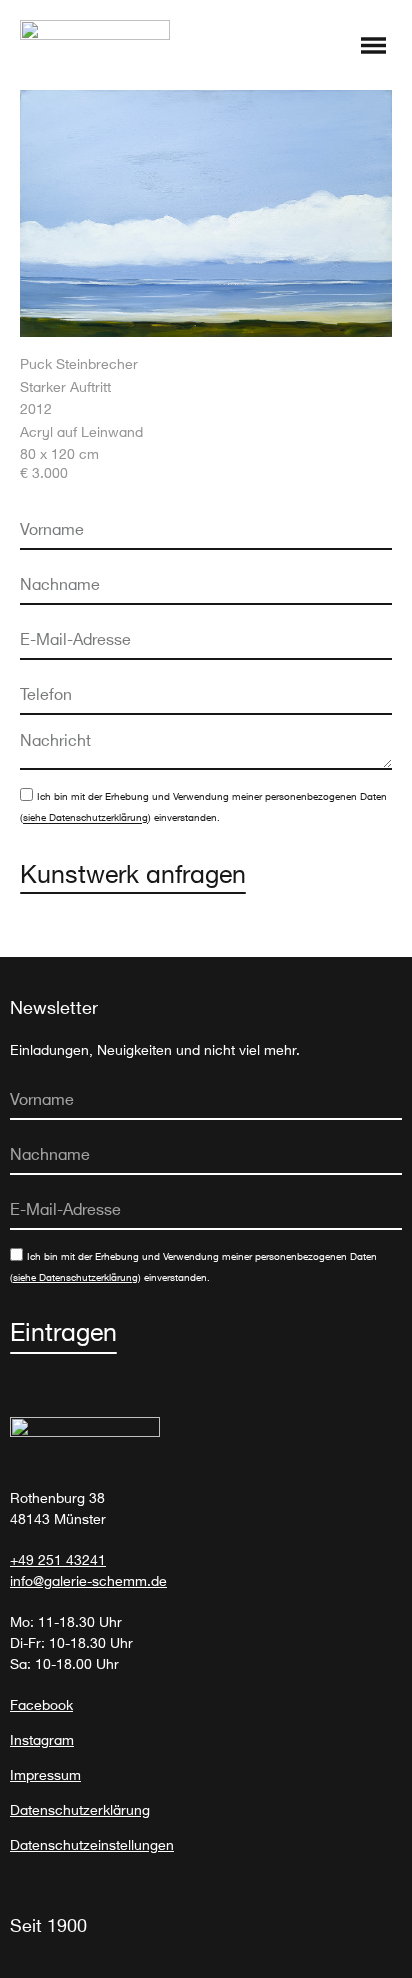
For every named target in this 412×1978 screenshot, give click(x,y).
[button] (374, 46)
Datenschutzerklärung (80, 1809)
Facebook (41, 1704)
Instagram (42, 1739)
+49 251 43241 (58, 1559)
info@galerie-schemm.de (88, 1580)
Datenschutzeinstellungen (92, 1844)
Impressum (45, 1774)
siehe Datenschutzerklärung (85, 818)
